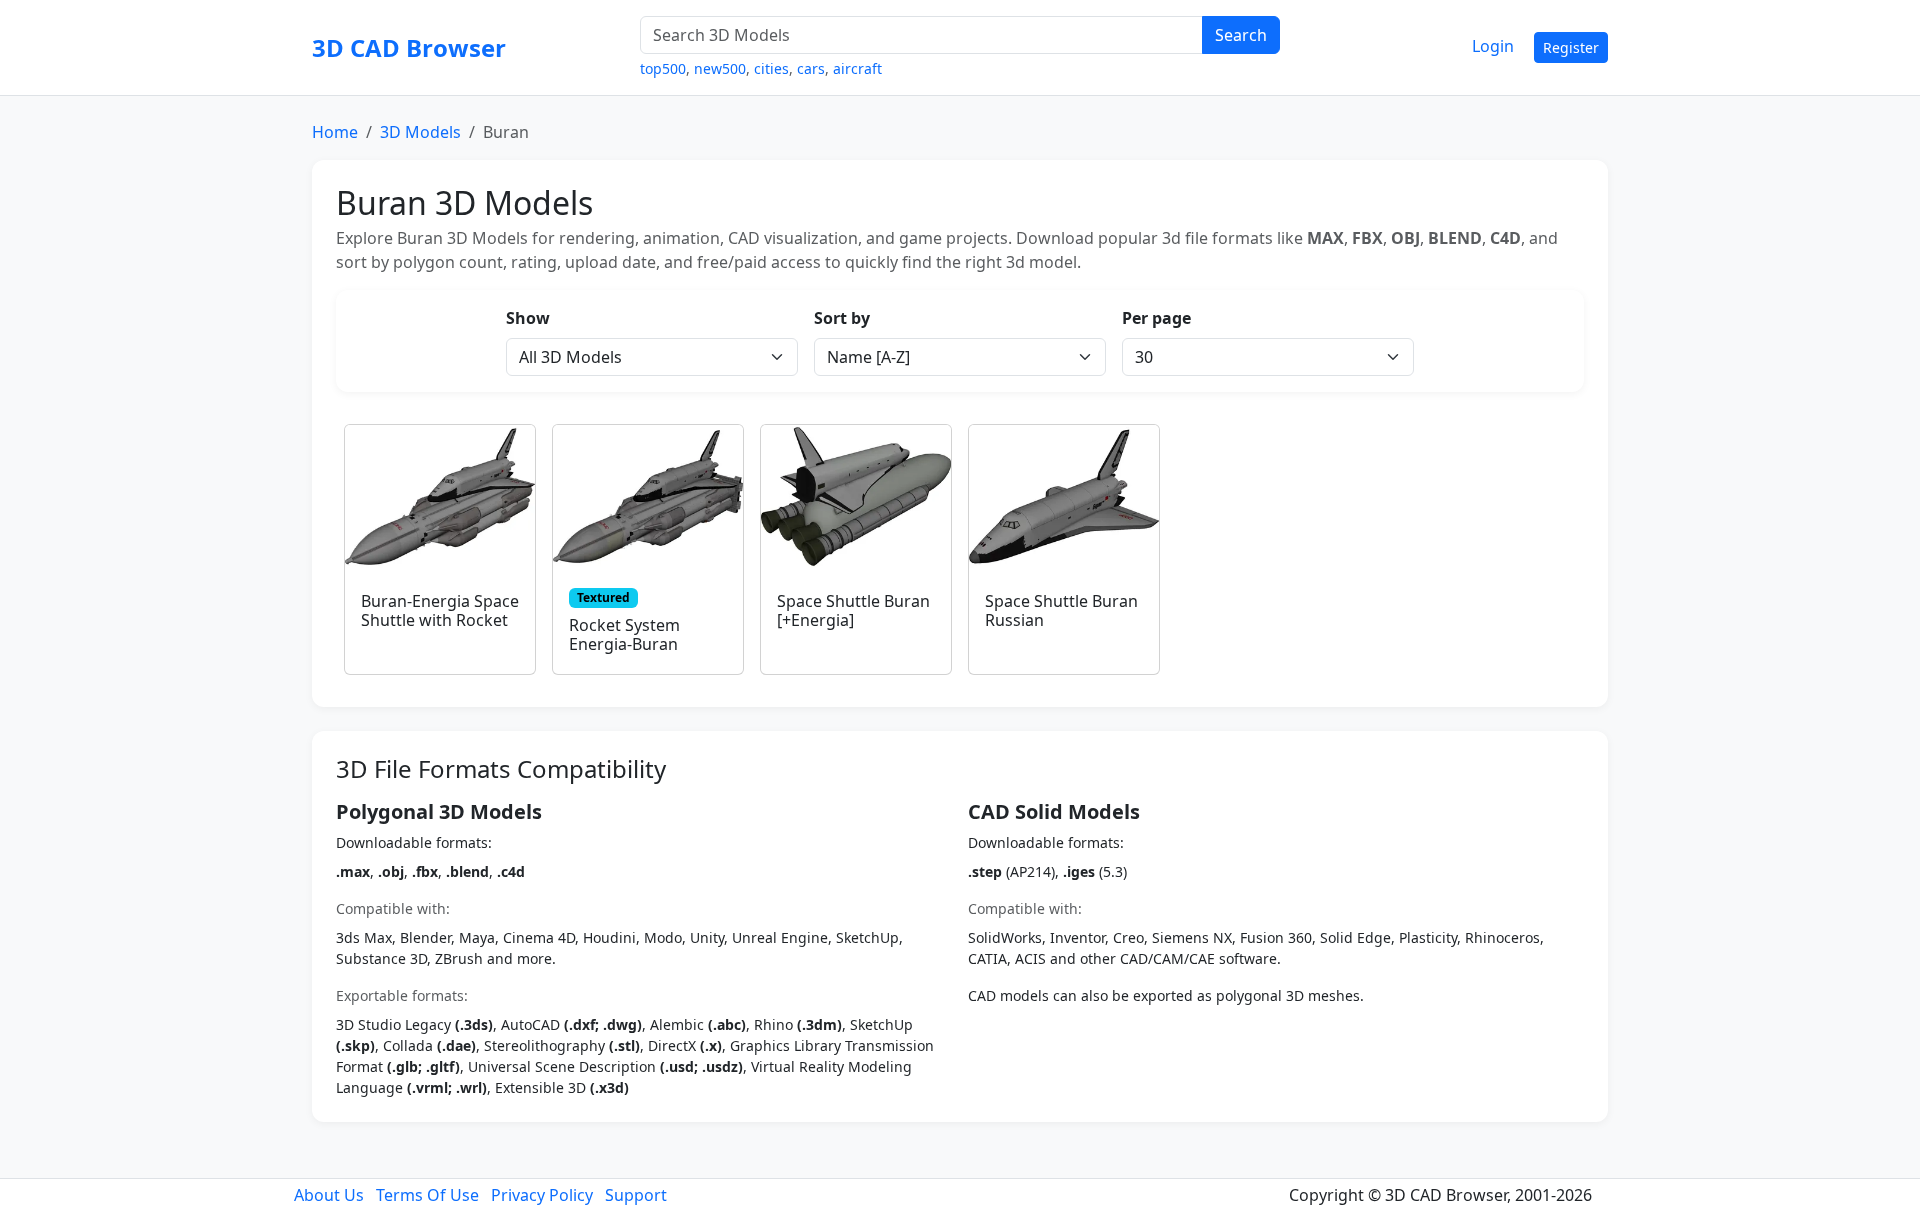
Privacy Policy (542, 1195)
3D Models (420, 132)
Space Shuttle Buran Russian (1061, 610)
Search (1241, 35)
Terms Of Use (427, 1195)
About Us (329, 1195)
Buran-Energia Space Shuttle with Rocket (440, 610)
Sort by (842, 318)
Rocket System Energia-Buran (624, 634)
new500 (720, 68)
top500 (663, 68)
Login (1493, 46)
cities (771, 68)
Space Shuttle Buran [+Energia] (853, 610)
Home (335, 132)
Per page (1156, 318)
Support (636, 1195)
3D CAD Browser (409, 47)
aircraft (857, 68)
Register (1571, 47)
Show (528, 318)
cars (811, 68)
